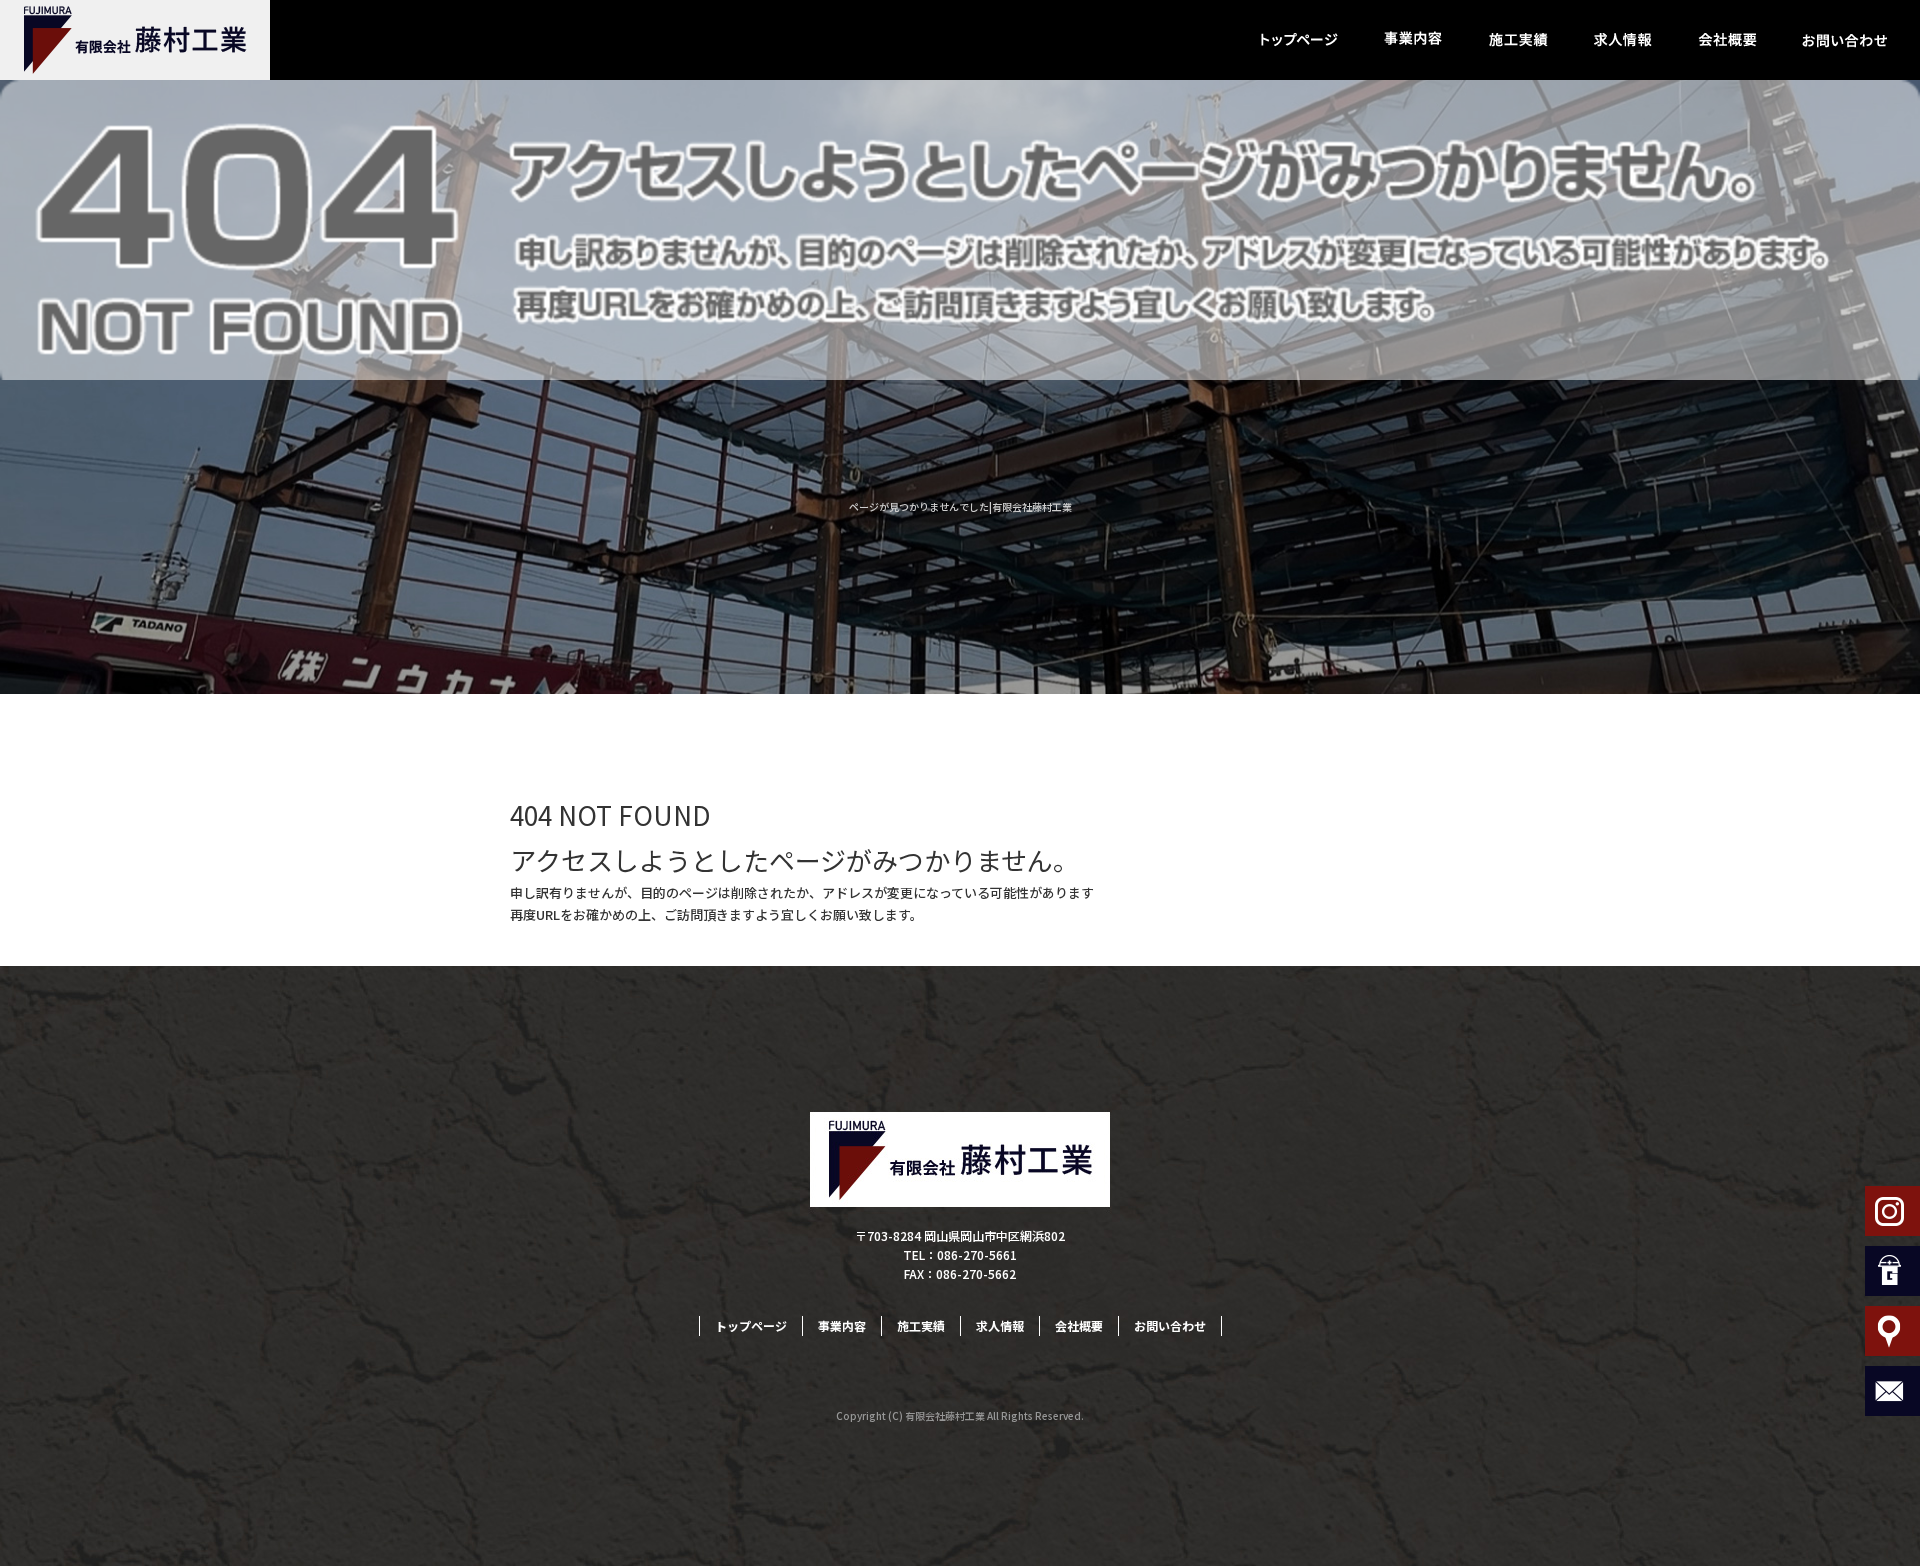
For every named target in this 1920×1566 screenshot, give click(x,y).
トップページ (1300, 40)
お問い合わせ (1845, 40)
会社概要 (1727, 40)
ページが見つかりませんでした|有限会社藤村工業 (960, 506)
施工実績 (1517, 40)
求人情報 (1622, 40)
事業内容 (1412, 40)
